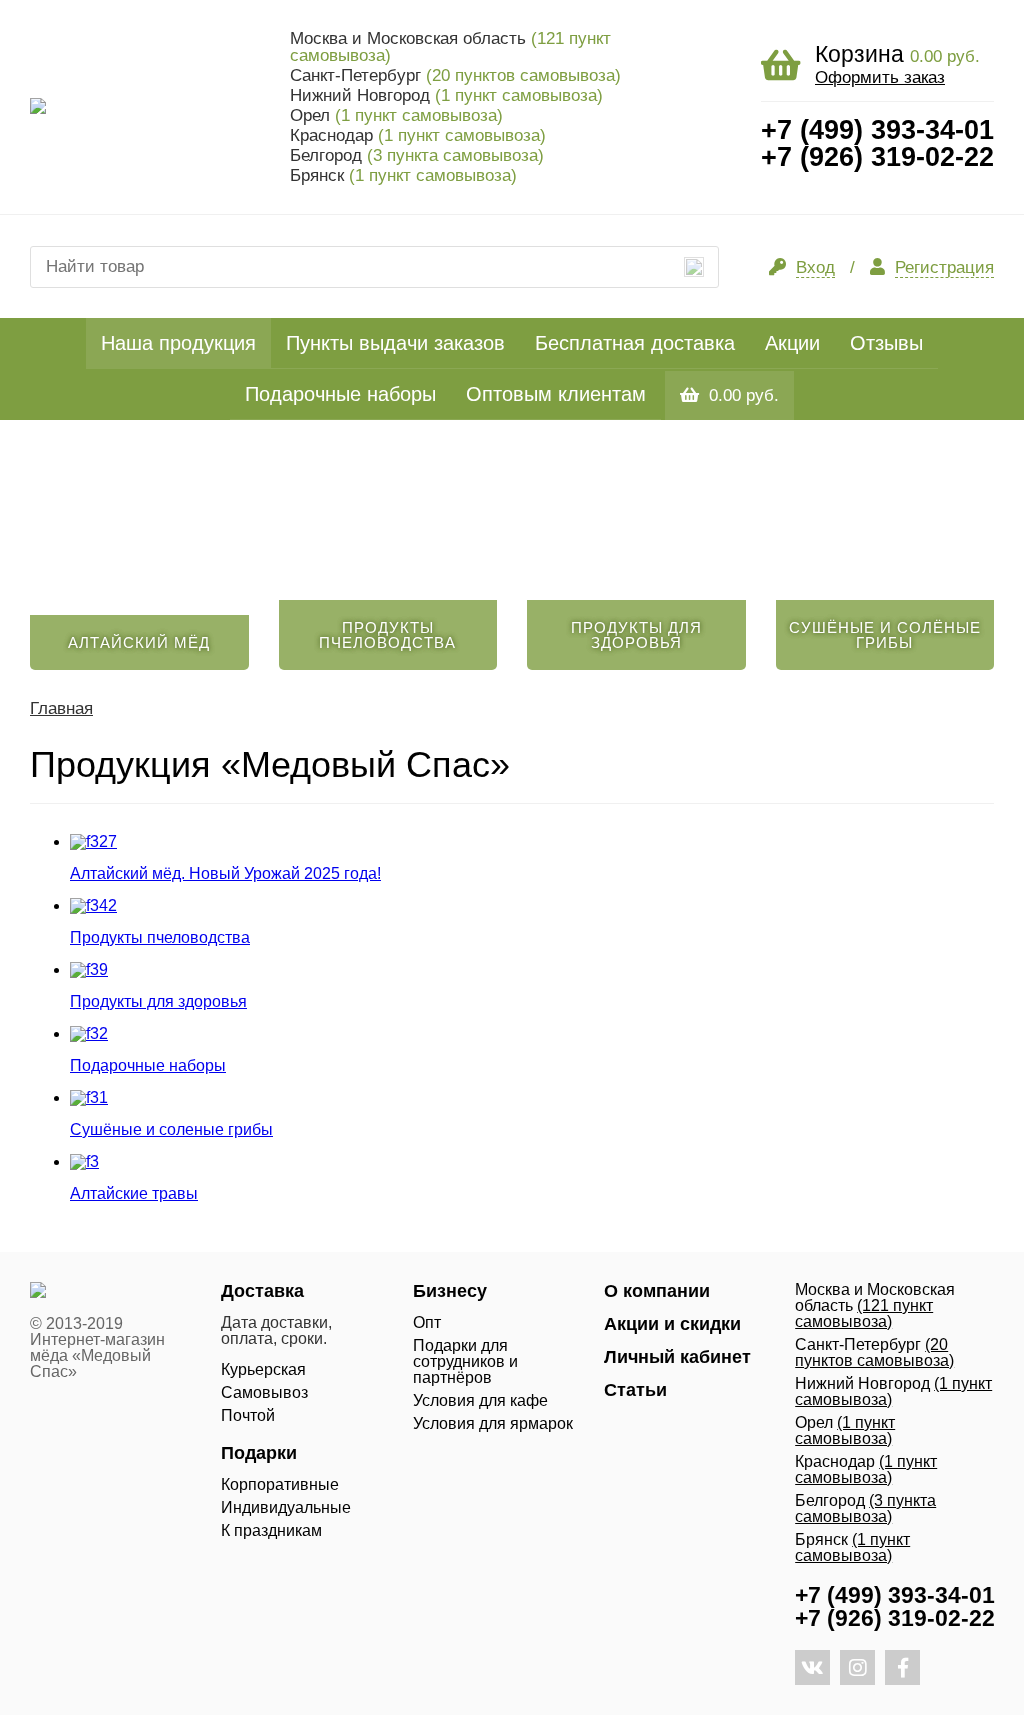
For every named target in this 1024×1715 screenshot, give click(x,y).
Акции (792, 343)
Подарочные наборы (340, 394)
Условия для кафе (480, 1400)
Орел (396, 115)
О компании (657, 1291)
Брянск (403, 175)
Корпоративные (280, 1484)
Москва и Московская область (450, 47)
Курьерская (263, 1369)
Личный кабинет (677, 1357)
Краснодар (418, 135)
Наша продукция (178, 343)
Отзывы (886, 343)
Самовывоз (264, 1392)
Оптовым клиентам (556, 394)
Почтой (248, 1415)
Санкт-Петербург (455, 75)
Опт (427, 1322)
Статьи (635, 1390)
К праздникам (271, 1530)
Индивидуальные (286, 1507)
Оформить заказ (880, 77)
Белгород (417, 155)
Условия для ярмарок (493, 1423)
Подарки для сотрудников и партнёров (465, 1361)
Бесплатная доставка (635, 343)
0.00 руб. (744, 395)
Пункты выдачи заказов (395, 343)
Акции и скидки (672, 1324)
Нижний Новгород (446, 95)
